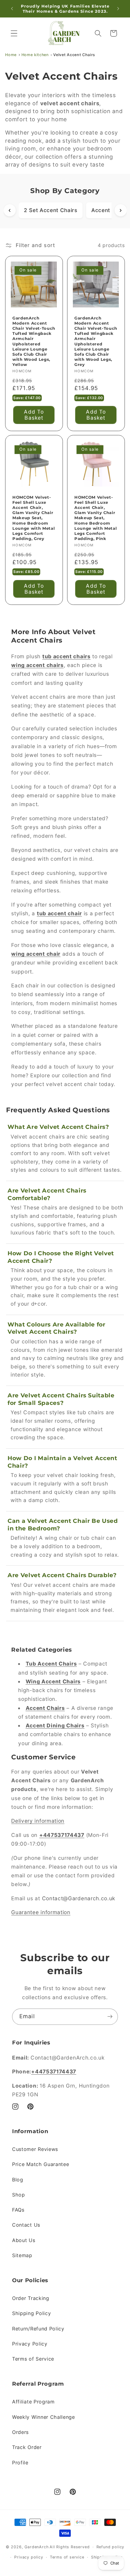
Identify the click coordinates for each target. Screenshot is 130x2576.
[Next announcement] (118, 9)
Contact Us (26, 2225)
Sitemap (22, 2255)
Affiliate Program (33, 2402)
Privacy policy (29, 2557)
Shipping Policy (31, 2313)
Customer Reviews (35, 2149)
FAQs (18, 2210)
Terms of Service (33, 2359)
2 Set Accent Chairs (51, 210)
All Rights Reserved (70, 2547)
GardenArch (36, 2547)
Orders (20, 2432)
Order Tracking (31, 2298)
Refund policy (110, 2547)
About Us (24, 2240)
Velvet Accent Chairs (74, 55)
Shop (19, 2195)
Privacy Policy (30, 2344)
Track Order (27, 2447)
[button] (14, 33)
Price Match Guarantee (41, 2164)
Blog (18, 2180)
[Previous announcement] (12, 9)
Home (11, 55)
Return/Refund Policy (38, 2329)
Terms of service (67, 2557)
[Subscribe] (110, 2017)
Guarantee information (41, 1912)
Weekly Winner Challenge (44, 2417)
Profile (20, 2463)
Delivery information (38, 1821)
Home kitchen (35, 55)
